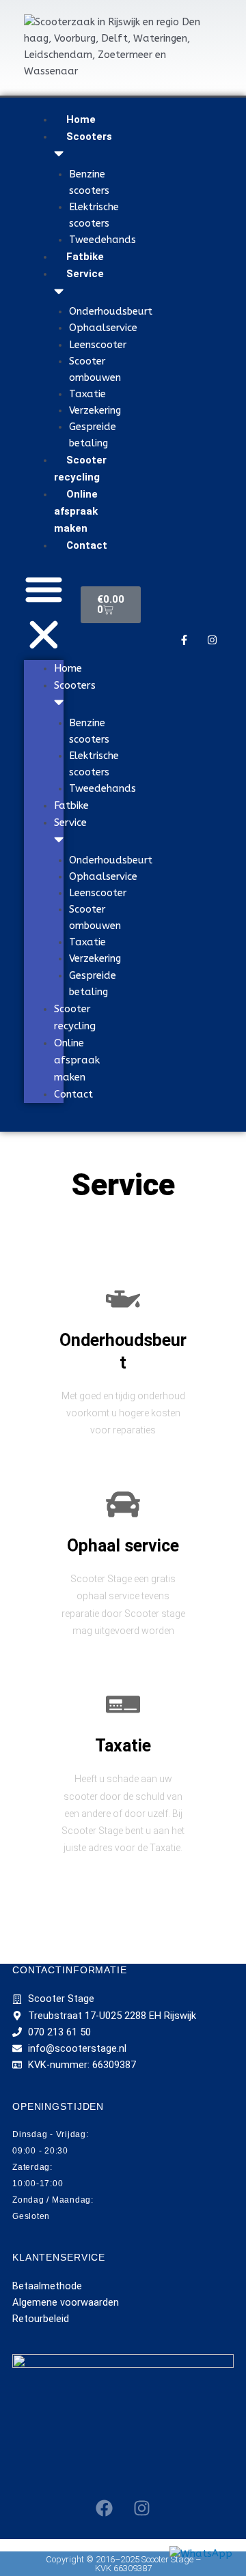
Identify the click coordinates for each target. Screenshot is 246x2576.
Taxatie (123, 1746)
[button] (44, 614)
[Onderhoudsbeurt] (123, 1299)
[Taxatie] (123, 1704)
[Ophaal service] (123, 1504)
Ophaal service (123, 1546)
